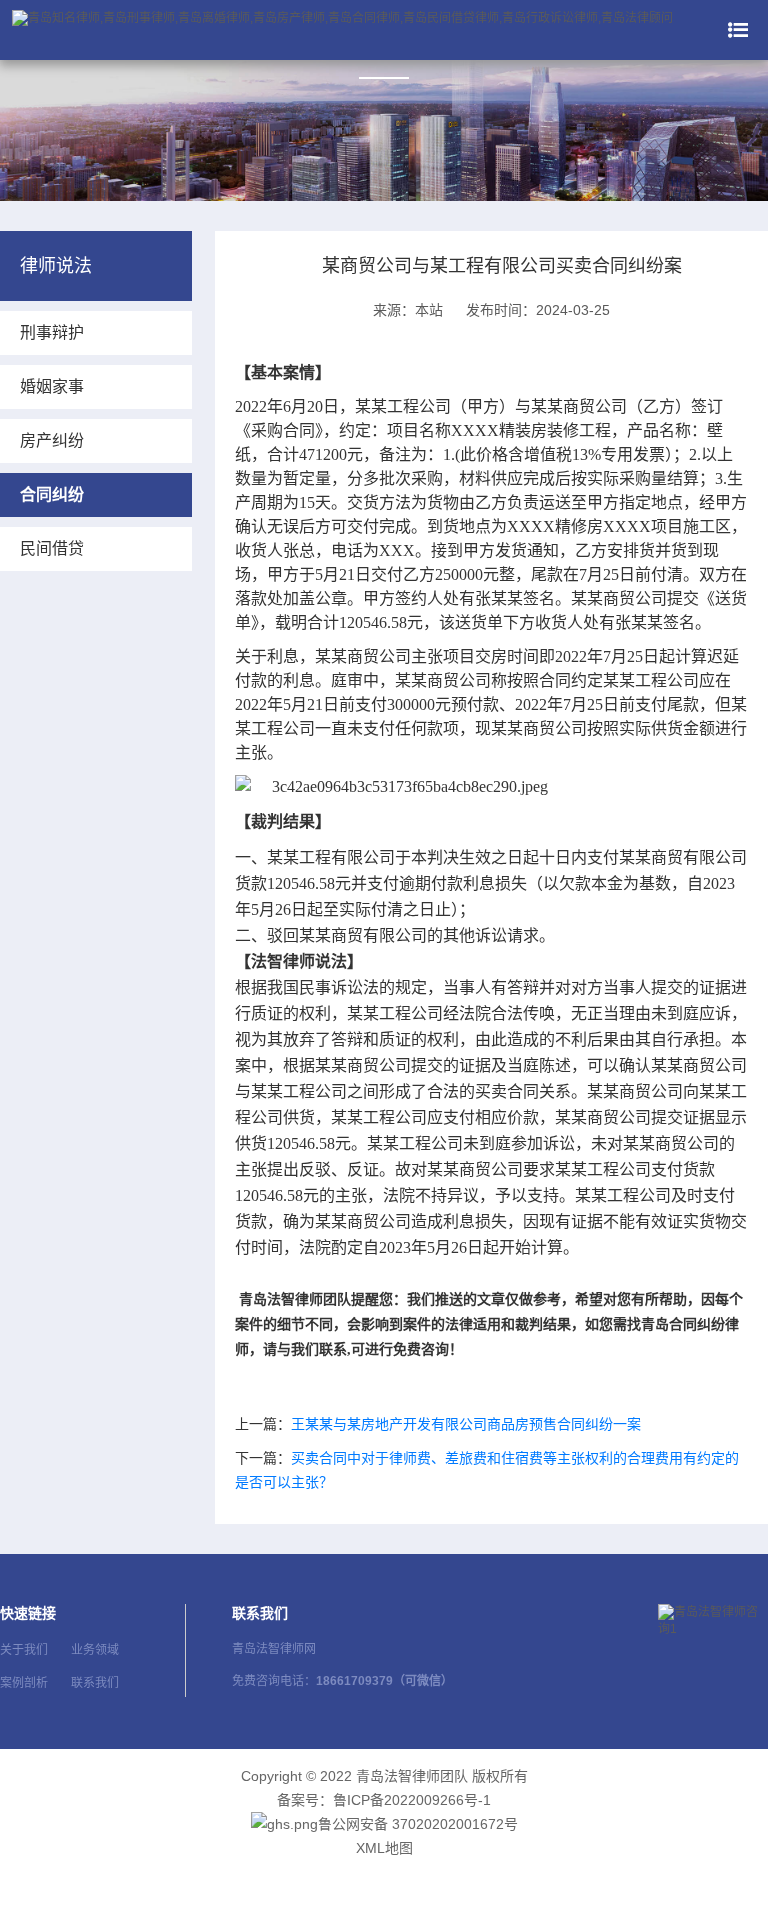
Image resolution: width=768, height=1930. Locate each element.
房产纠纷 (52, 440)
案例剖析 (24, 1683)
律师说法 (56, 266)
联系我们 (95, 1683)
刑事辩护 (52, 332)
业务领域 (95, 1650)
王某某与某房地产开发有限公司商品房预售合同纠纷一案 (466, 1424)
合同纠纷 (52, 494)
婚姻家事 (52, 386)
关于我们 (24, 1650)
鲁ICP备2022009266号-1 (412, 1800)
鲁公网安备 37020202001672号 (418, 1824)
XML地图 (384, 1848)
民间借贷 (52, 548)
